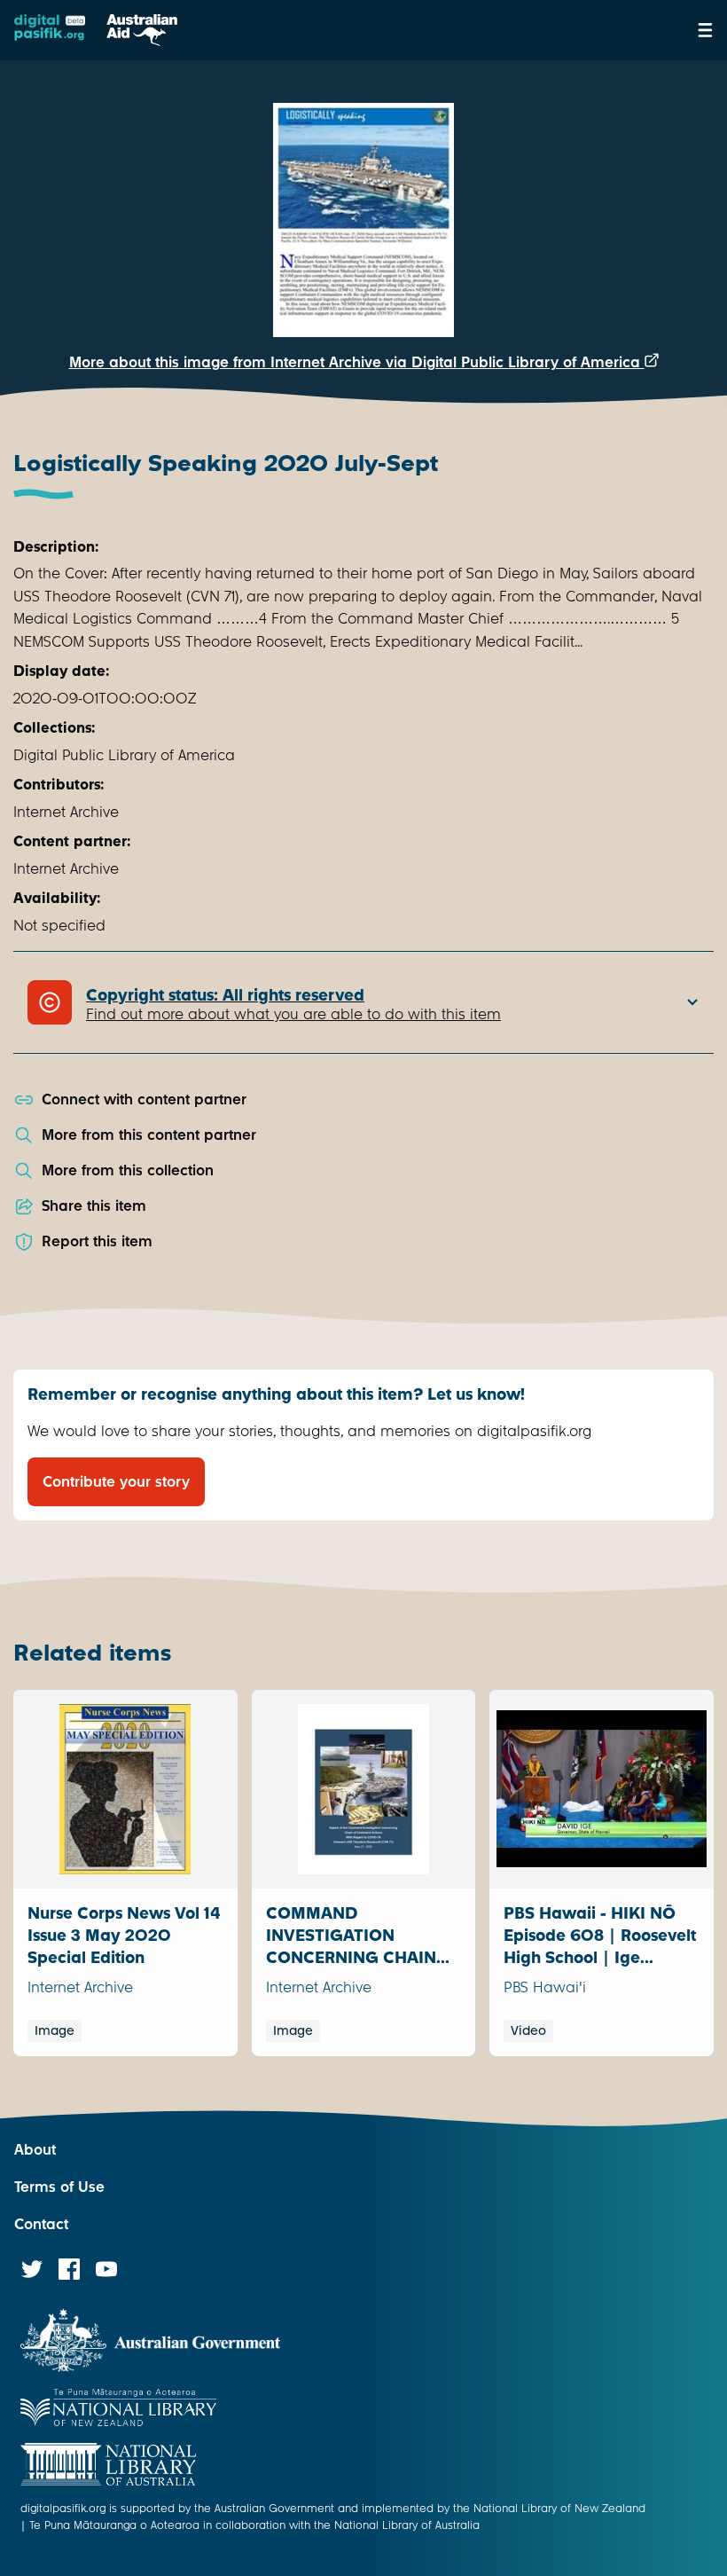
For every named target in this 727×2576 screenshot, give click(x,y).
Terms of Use (59, 2187)
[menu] (705, 30)
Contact (41, 2224)
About (35, 2150)
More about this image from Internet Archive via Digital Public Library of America (357, 362)
